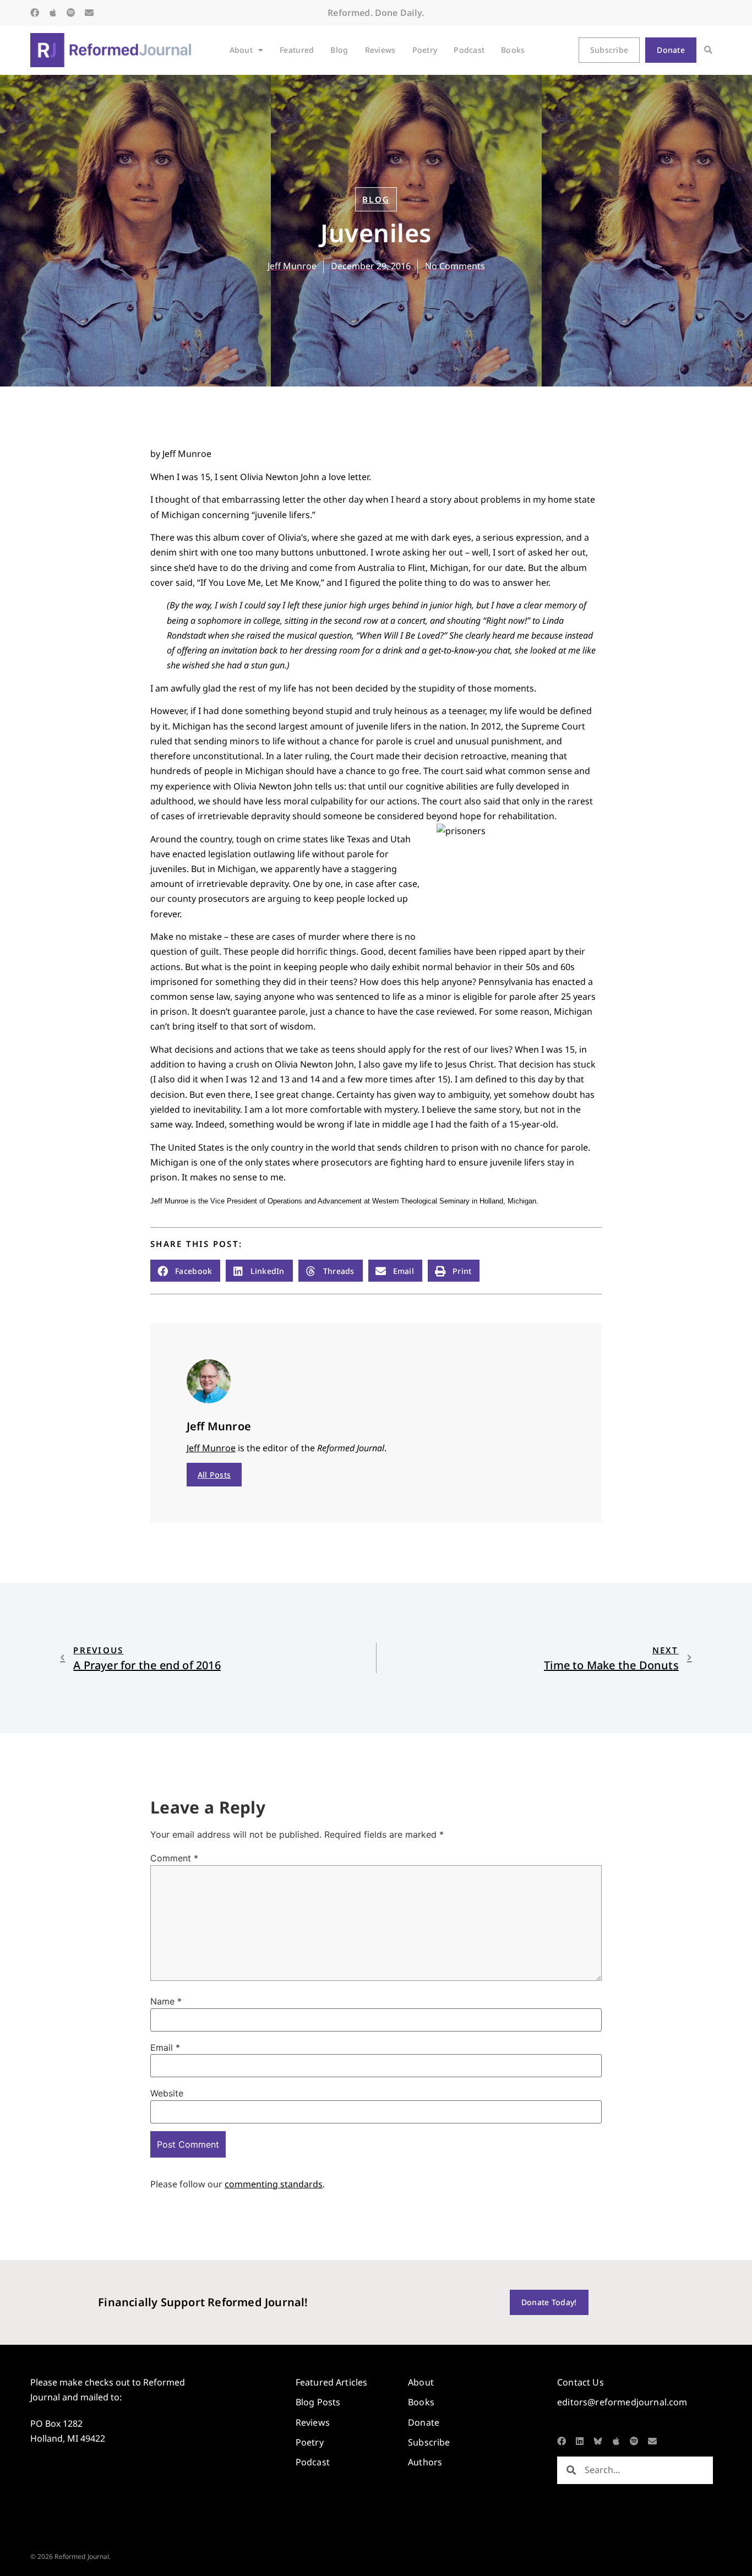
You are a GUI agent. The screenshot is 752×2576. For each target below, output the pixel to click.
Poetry (425, 50)
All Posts (214, 1475)
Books (513, 50)
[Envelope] (89, 13)
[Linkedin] (580, 2441)
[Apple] (53, 13)
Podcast (469, 50)
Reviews (380, 50)
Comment (174, 1858)
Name (166, 2001)
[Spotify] (71, 13)
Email (165, 2047)
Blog (339, 50)
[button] (708, 50)
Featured (297, 50)
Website (167, 2093)
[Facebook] (35, 13)
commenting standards (274, 2184)
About (241, 50)
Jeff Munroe (211, 1448)
